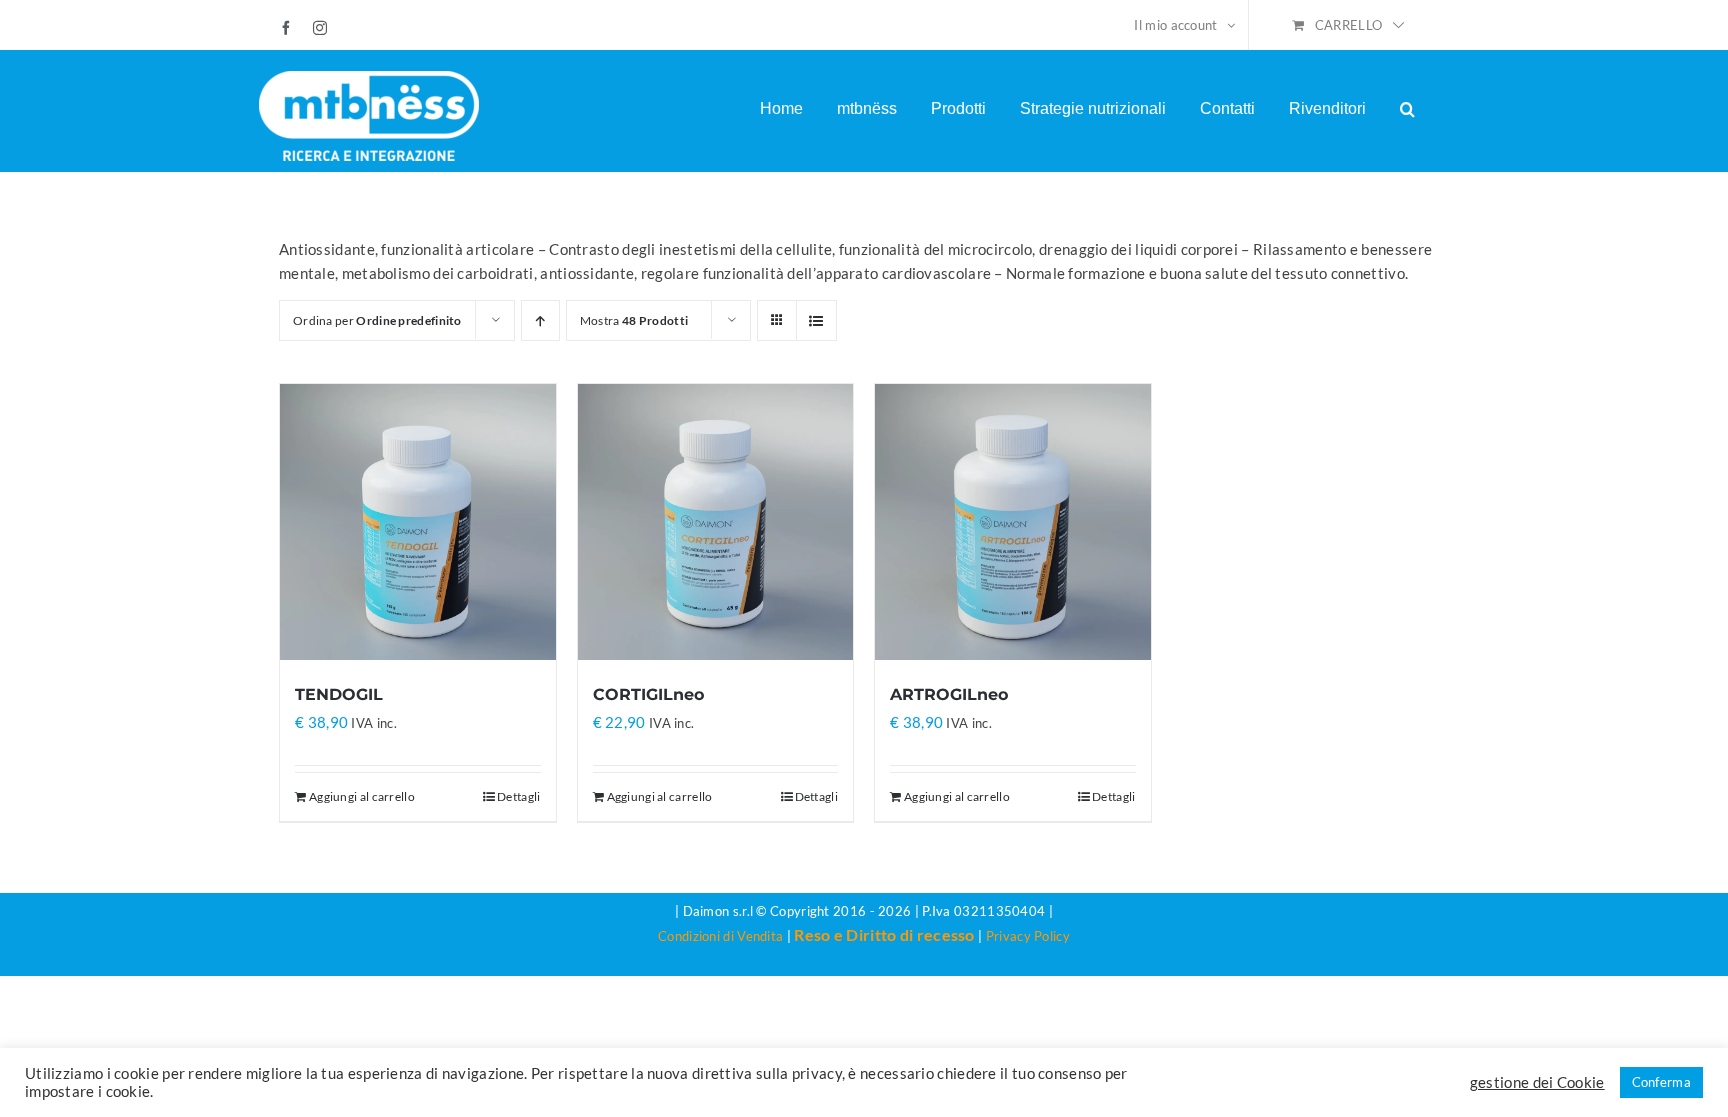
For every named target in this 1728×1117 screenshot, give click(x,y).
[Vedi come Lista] (816, 320)
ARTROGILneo (949, 694)
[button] (1407, 109)
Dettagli (518, 796)
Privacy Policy (1028, 936)
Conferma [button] (1661, 1082)
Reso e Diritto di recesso (884, 935)
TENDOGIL (339, 694)
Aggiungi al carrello (362, 796)
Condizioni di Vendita (720, 936)
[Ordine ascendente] (540, 320)
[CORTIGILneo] (716, 522)
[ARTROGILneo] (1013, 522)
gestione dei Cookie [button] (1537, 1082)
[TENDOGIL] (418, 522)
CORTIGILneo (648, 694)
